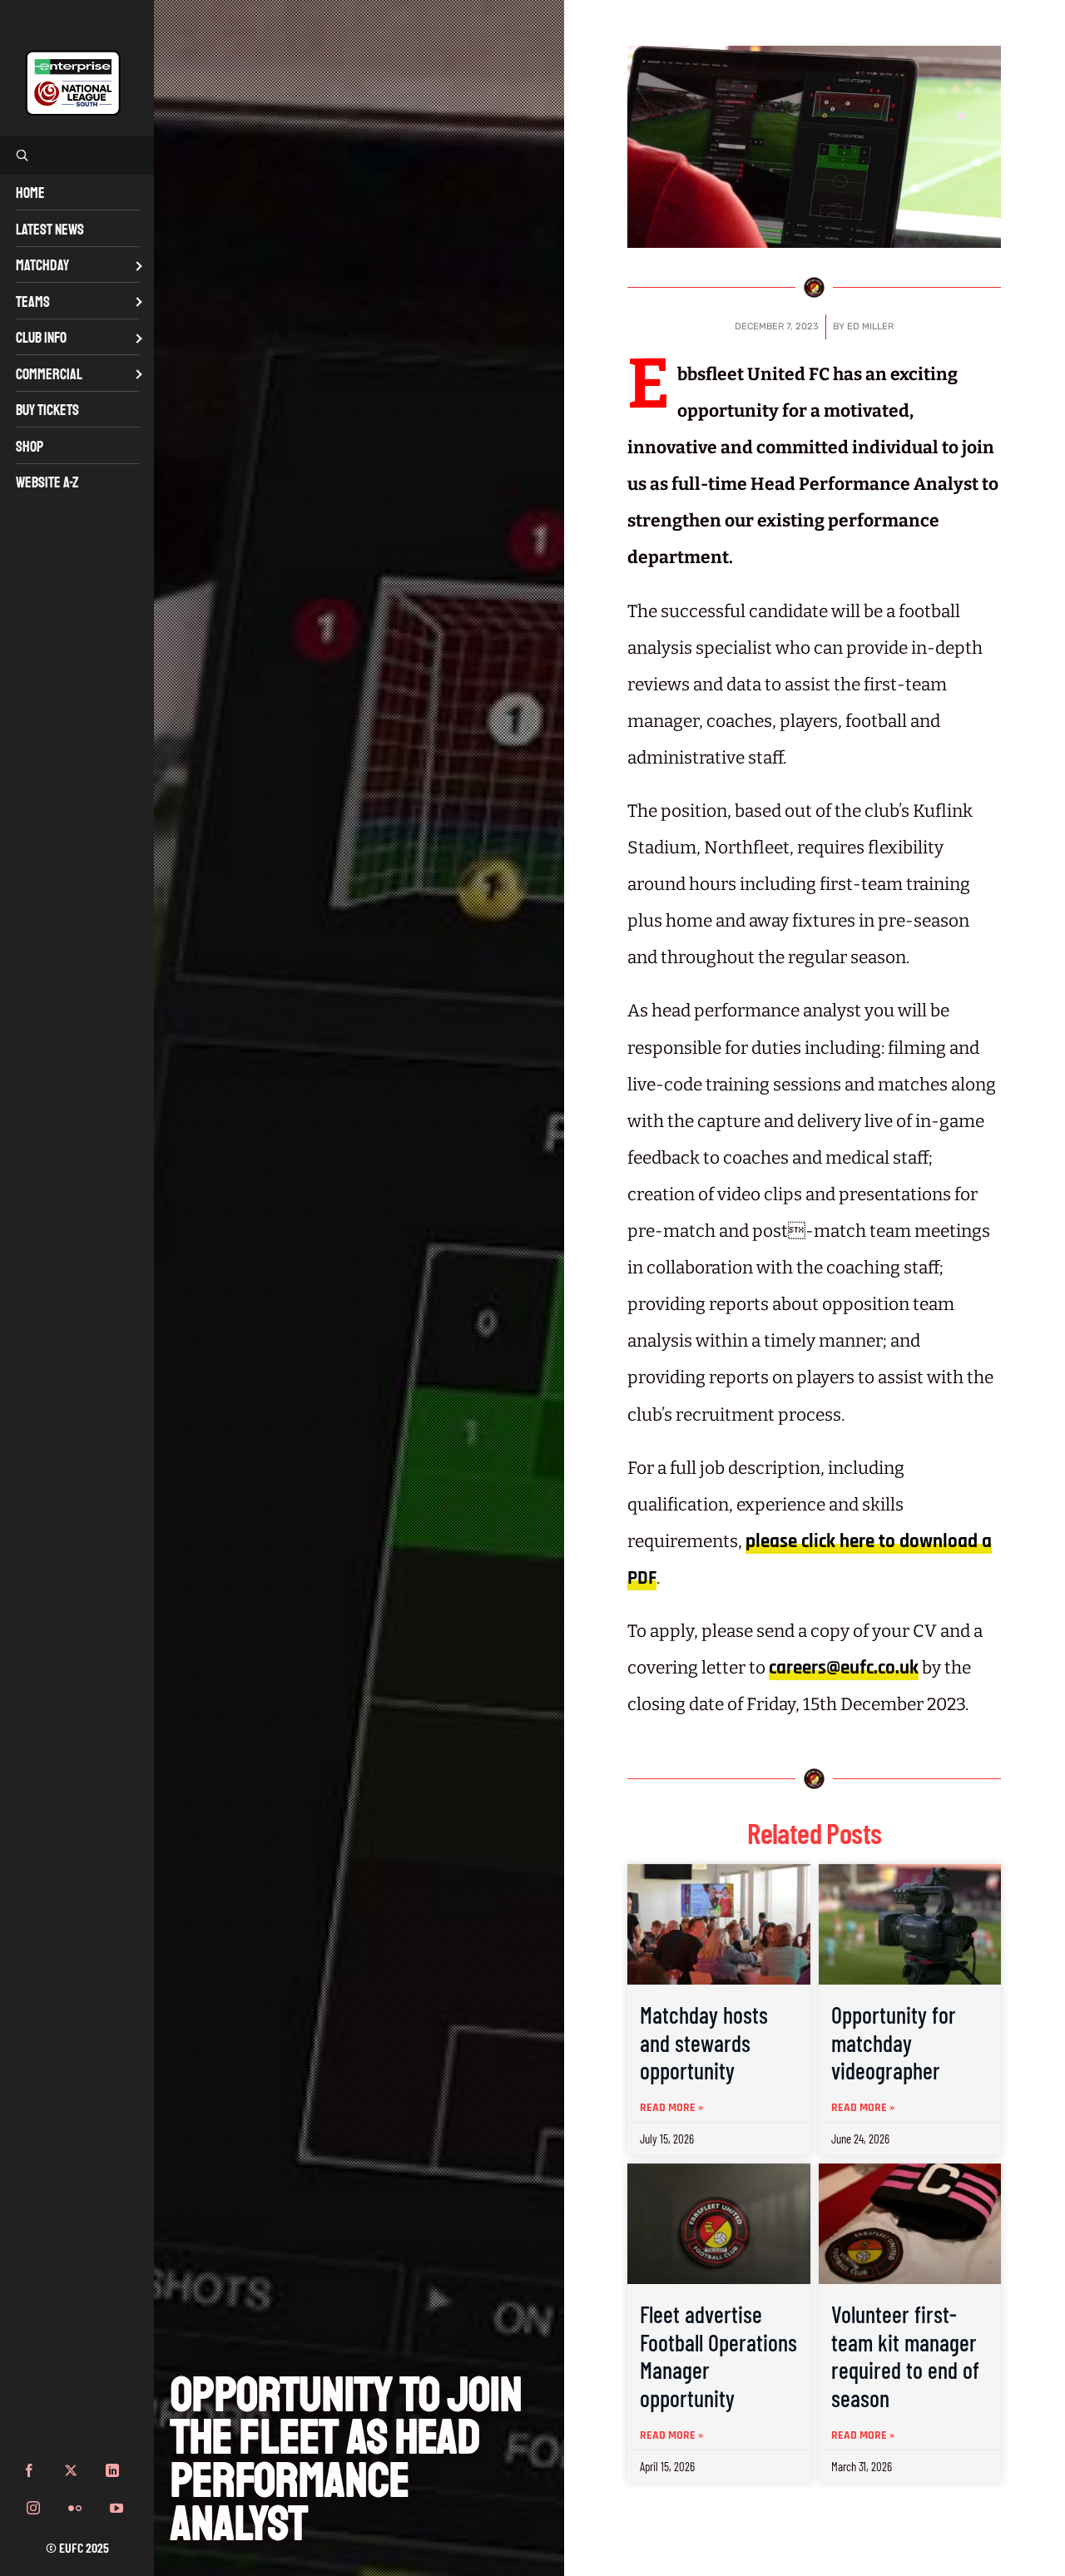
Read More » (671, 2108)
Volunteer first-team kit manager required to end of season (905, 2356)
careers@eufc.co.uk (844, 1668)
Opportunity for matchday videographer (894, 2042)
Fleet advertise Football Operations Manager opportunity (718, 2356)
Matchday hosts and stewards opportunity (704, 2042)
